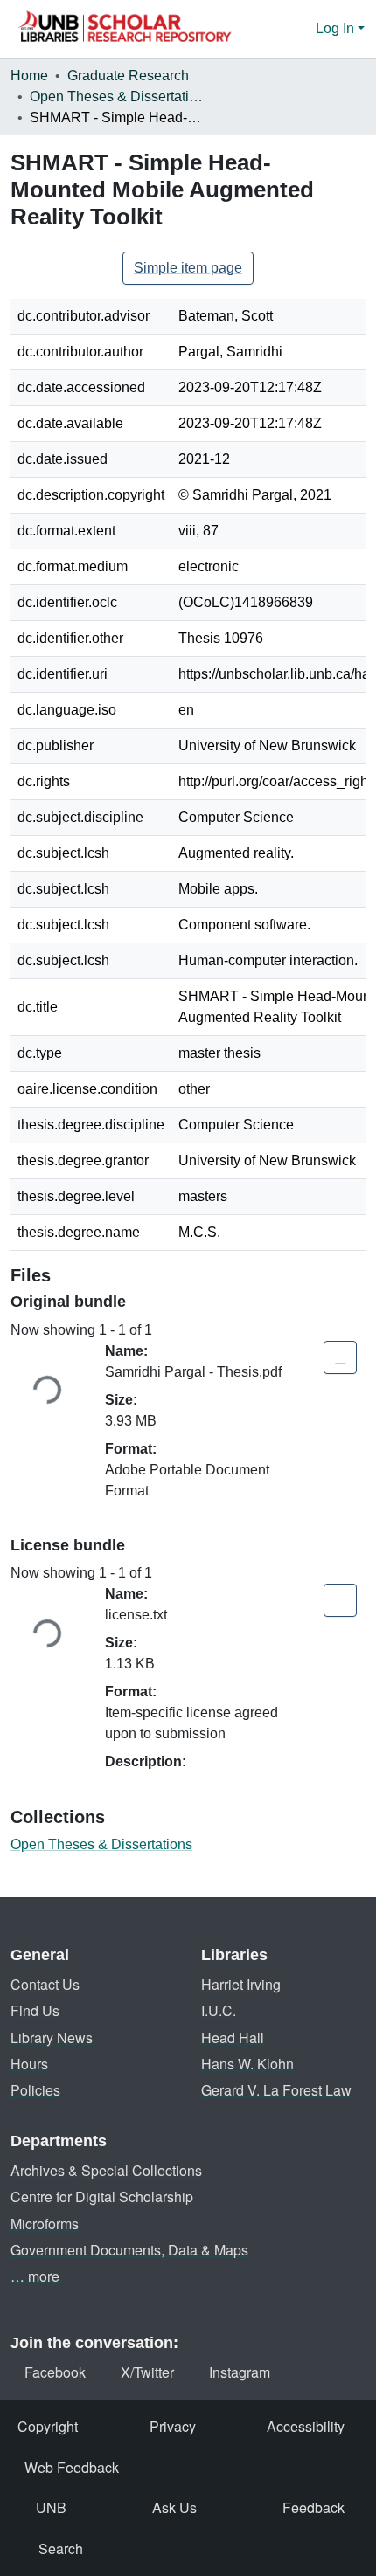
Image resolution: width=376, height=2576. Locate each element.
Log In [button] (337, 28)
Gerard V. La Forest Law (276, 2090)
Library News (52, 2037)
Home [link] (29, 76)
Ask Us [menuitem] (174, 2507)
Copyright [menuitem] (48, 2426)
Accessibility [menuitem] (306, 2426)
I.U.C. (219, 2010)
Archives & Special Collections (106, 2170)
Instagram (240, 2372)
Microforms (45, 2224)
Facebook (55, 2372)
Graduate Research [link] (128, 76)
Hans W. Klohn (247, 2064)
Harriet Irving (241, 1984)
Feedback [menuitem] (313, 2507)
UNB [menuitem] (51, 2507)
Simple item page (188, 268)
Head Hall (233, 2037)
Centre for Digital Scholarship (102, 2196)
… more (35, 2276)
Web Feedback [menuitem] (72, 2467)
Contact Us (45, 1984)
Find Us (35, 2010)
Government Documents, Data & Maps (129, 2250)
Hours (29, 2064)
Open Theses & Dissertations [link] (117, 97)
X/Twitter (147, 2372)
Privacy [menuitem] (173, 2426)
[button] (124, 29)
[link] (340, 1357)
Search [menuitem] (61, 2548)
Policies (35, 2090)
